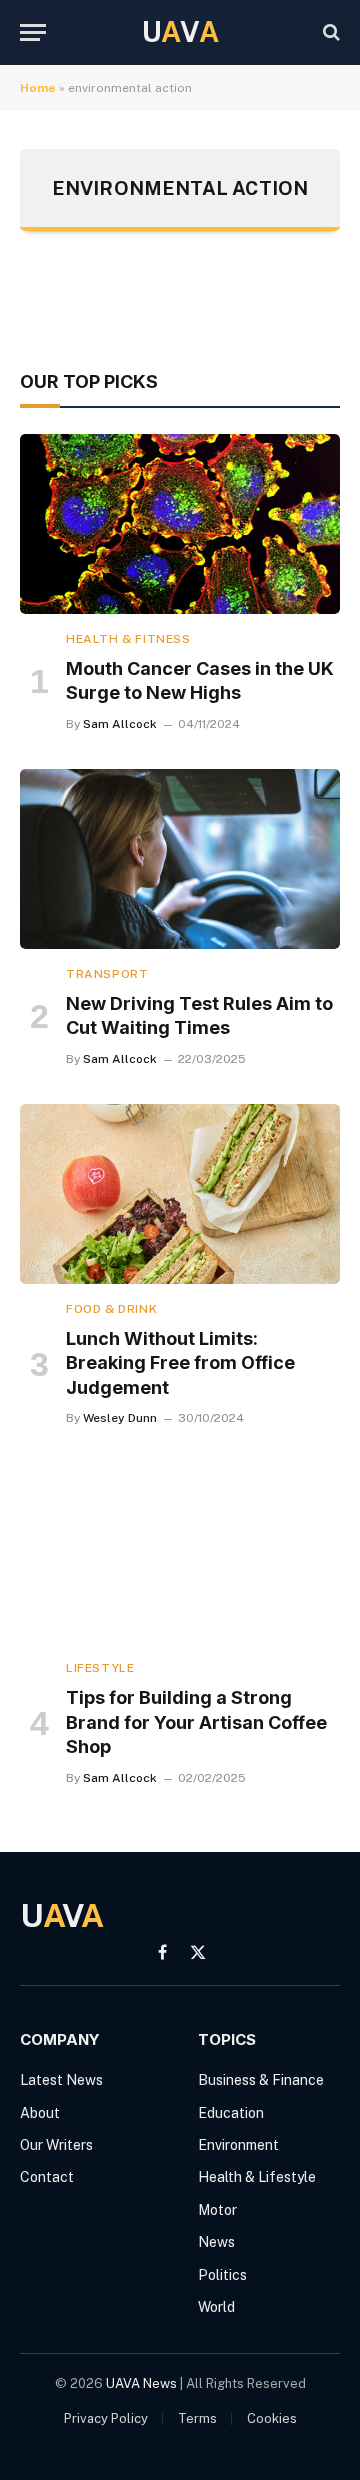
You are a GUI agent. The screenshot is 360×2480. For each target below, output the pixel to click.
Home (38, 88)
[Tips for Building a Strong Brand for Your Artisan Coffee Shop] (180, 1553)
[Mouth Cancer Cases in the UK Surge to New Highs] (180, 524)
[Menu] (33, 32)
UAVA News (141, 2383)
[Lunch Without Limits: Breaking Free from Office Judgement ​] (180, 1194)
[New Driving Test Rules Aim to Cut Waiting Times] (180, 859)
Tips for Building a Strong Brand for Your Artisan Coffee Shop (196, 1722)
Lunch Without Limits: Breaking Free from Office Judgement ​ (180, 1363)
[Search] (329, 32)
